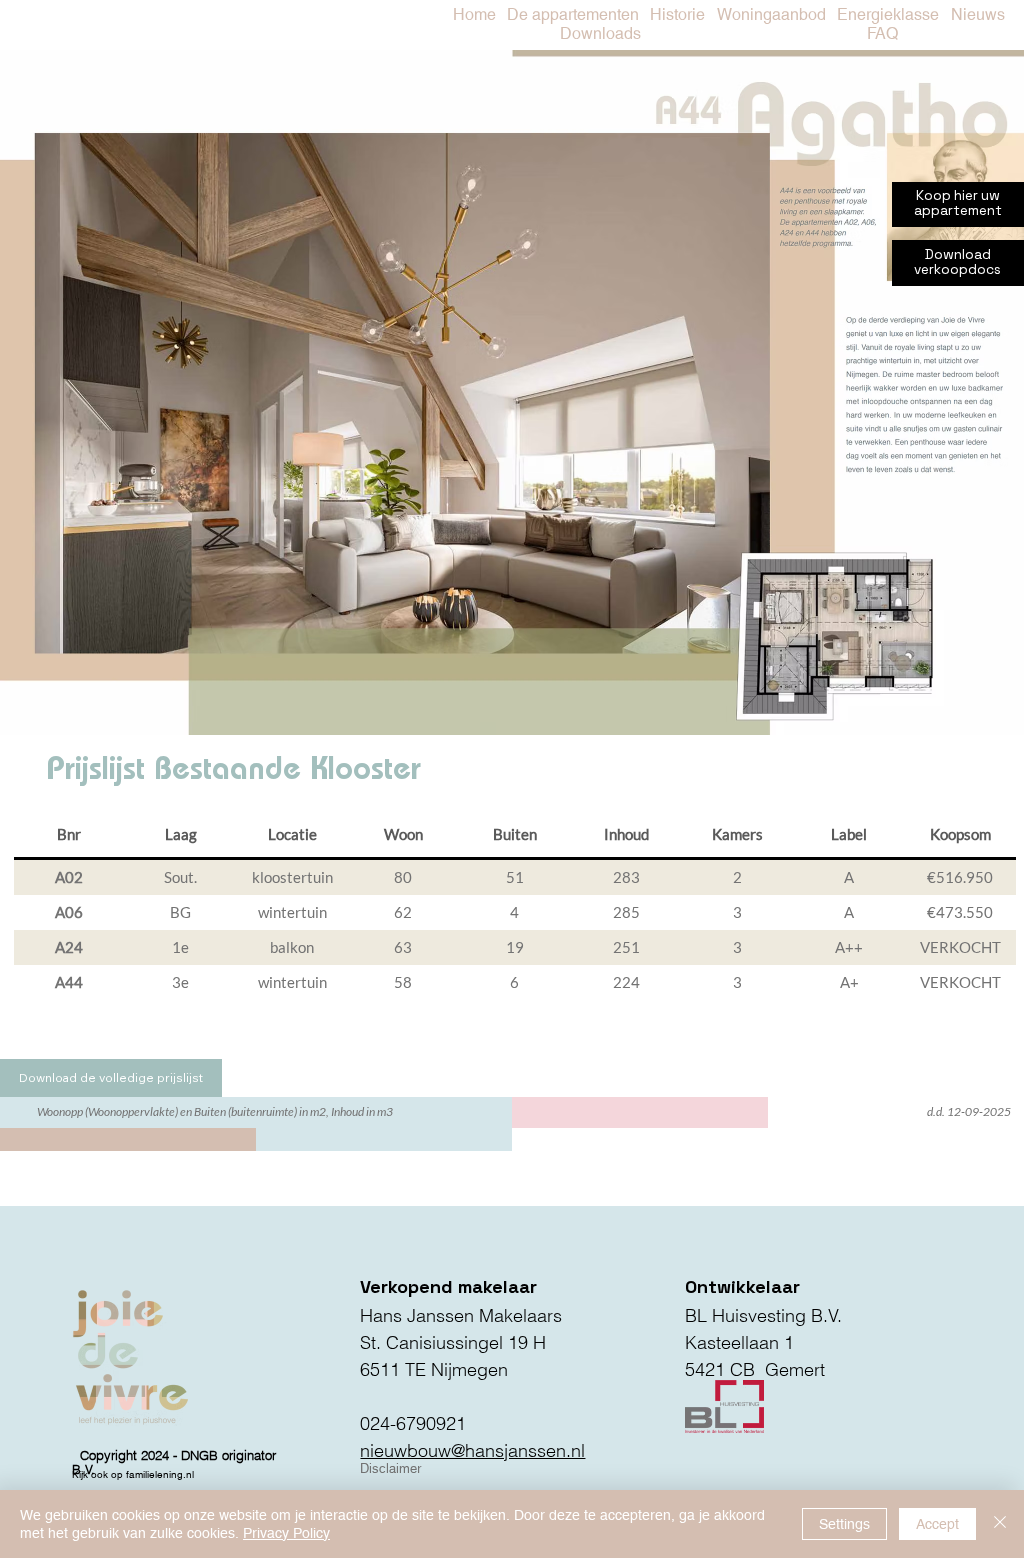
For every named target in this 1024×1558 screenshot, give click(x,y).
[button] (888, 15)
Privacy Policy (286, 1533)
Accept (937, 1524)
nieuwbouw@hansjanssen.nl (472, 1450)
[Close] (1000, 1524)
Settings (844, 1524)
